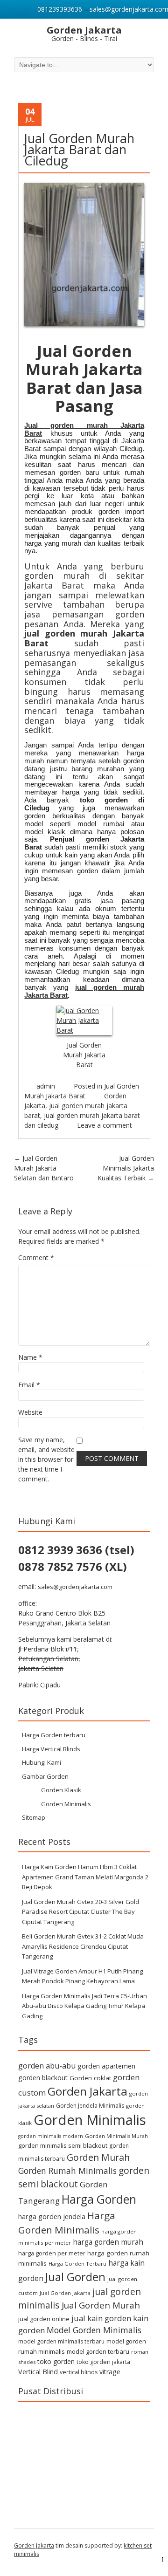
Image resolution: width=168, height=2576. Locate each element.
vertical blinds (79, 2372)
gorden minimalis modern (51, 2136)
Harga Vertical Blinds (51, 1749)
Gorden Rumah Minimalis (67, 2171)
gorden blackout (43, 2078)
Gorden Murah (98, 2157)
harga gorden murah (108, 2242)
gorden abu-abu (47, 2066)
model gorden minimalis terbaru (61, 2341)
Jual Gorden (75, 2277)
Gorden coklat (90, 2078)
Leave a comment (105, 1125)
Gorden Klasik (61, 1790)
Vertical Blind (38, 2372)
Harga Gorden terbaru (54, 1735)
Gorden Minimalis (66, 1804)
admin (46, 1086)
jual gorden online (44, 2319)
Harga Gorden (99, 2199)
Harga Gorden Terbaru (77, 2264)
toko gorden (56, 2361)
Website (30, 1412)
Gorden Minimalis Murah (116, 2136)
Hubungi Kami (42, 1762)
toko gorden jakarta (103, 2362)
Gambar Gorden (45, 1776)
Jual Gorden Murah (101, 2305)
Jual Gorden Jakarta (65, 2293)
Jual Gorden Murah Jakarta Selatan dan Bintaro (44, 1168)
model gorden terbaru (98, 2351)
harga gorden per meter (52, 2253)
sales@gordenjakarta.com (75, 1587)
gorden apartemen (106, 2066)
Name (30, 1357)
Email (29, 1385)
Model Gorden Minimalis (94, 2330)
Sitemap (34, 1817)
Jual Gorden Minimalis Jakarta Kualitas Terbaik (126, 1168)
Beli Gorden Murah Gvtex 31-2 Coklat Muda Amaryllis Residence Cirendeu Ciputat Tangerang (83, 1946)
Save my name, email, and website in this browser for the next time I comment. (46, 1459)
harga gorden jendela (52, 2216)
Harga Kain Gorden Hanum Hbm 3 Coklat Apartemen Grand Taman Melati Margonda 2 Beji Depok (85, 1877)
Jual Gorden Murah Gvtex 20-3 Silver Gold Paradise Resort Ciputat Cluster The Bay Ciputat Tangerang (80, 1912)
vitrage (110, 2372)
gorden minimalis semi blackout (63, 2145)
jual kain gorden (101, 2318)
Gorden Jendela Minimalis (90, 2106)
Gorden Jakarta (87, 2091)
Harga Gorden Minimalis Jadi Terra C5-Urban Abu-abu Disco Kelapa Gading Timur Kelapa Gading (84, 2006)
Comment (36, 1257)
